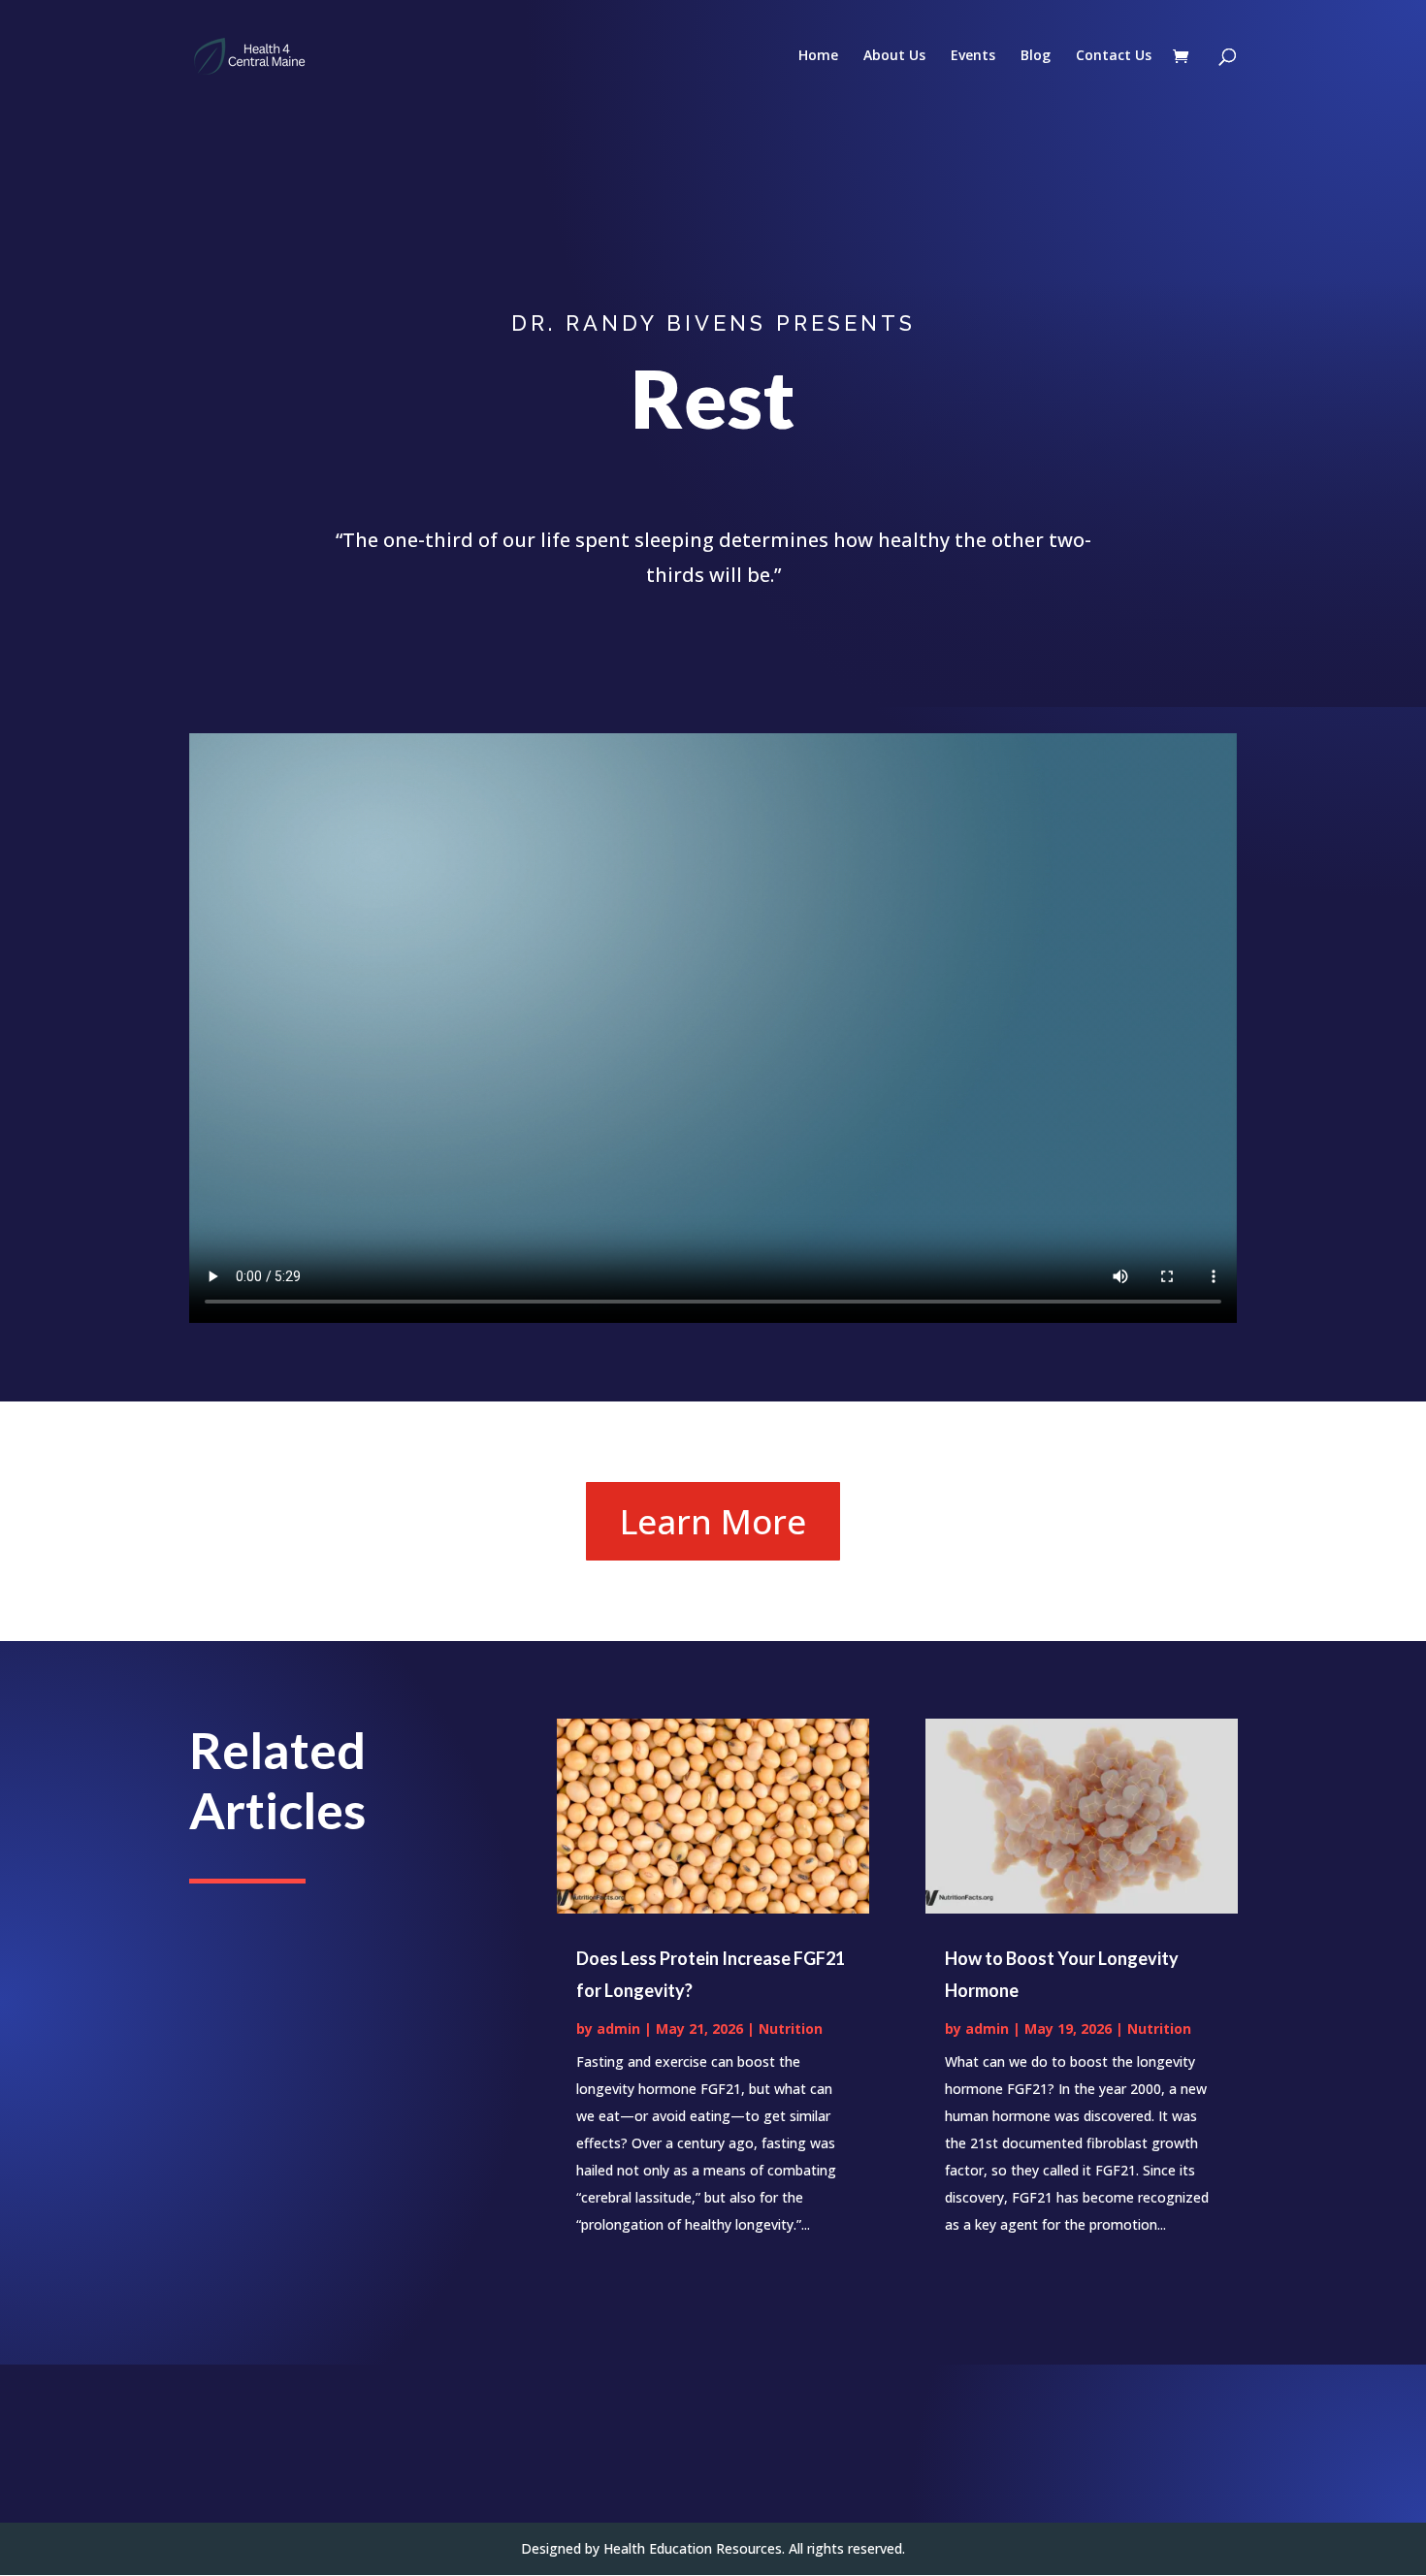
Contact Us (1114, 56)
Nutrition (791, 2029)
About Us (894, 56)
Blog (1036, 56)
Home (818, 56)
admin (618, 2029)
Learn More (713, 1521)
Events (973, 56)
